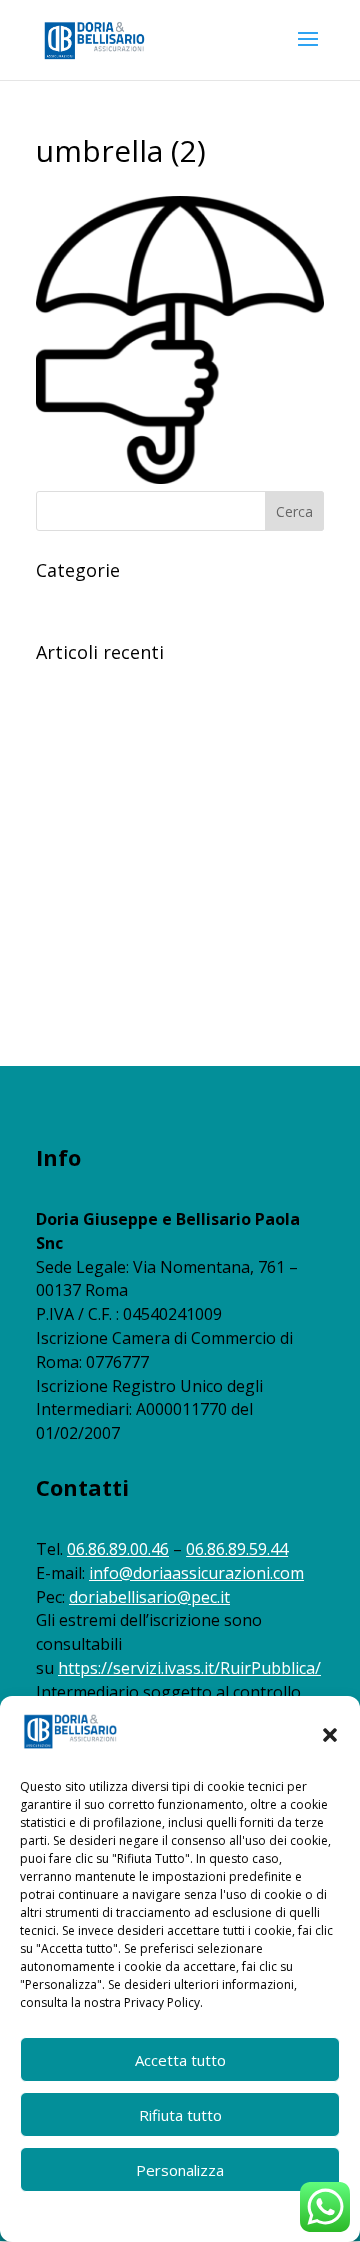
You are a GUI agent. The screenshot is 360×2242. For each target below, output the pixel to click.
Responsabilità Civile (101, 600)
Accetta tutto (180, 2060)
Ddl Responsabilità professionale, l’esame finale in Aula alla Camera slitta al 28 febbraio (170, 917)
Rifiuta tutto (180, 2115)
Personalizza (180, 2170)
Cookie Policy (95, 2214)
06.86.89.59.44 (237, 1549)
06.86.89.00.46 (118, 1549)
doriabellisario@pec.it (149, 1597)
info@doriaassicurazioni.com (196, 1573)
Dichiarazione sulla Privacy (218, 2214)
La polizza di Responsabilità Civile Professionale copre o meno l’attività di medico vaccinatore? (162, 706)
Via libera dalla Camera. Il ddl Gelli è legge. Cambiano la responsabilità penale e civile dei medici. (170, 839)
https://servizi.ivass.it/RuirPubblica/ (189, 1668)
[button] (330, 1735)
